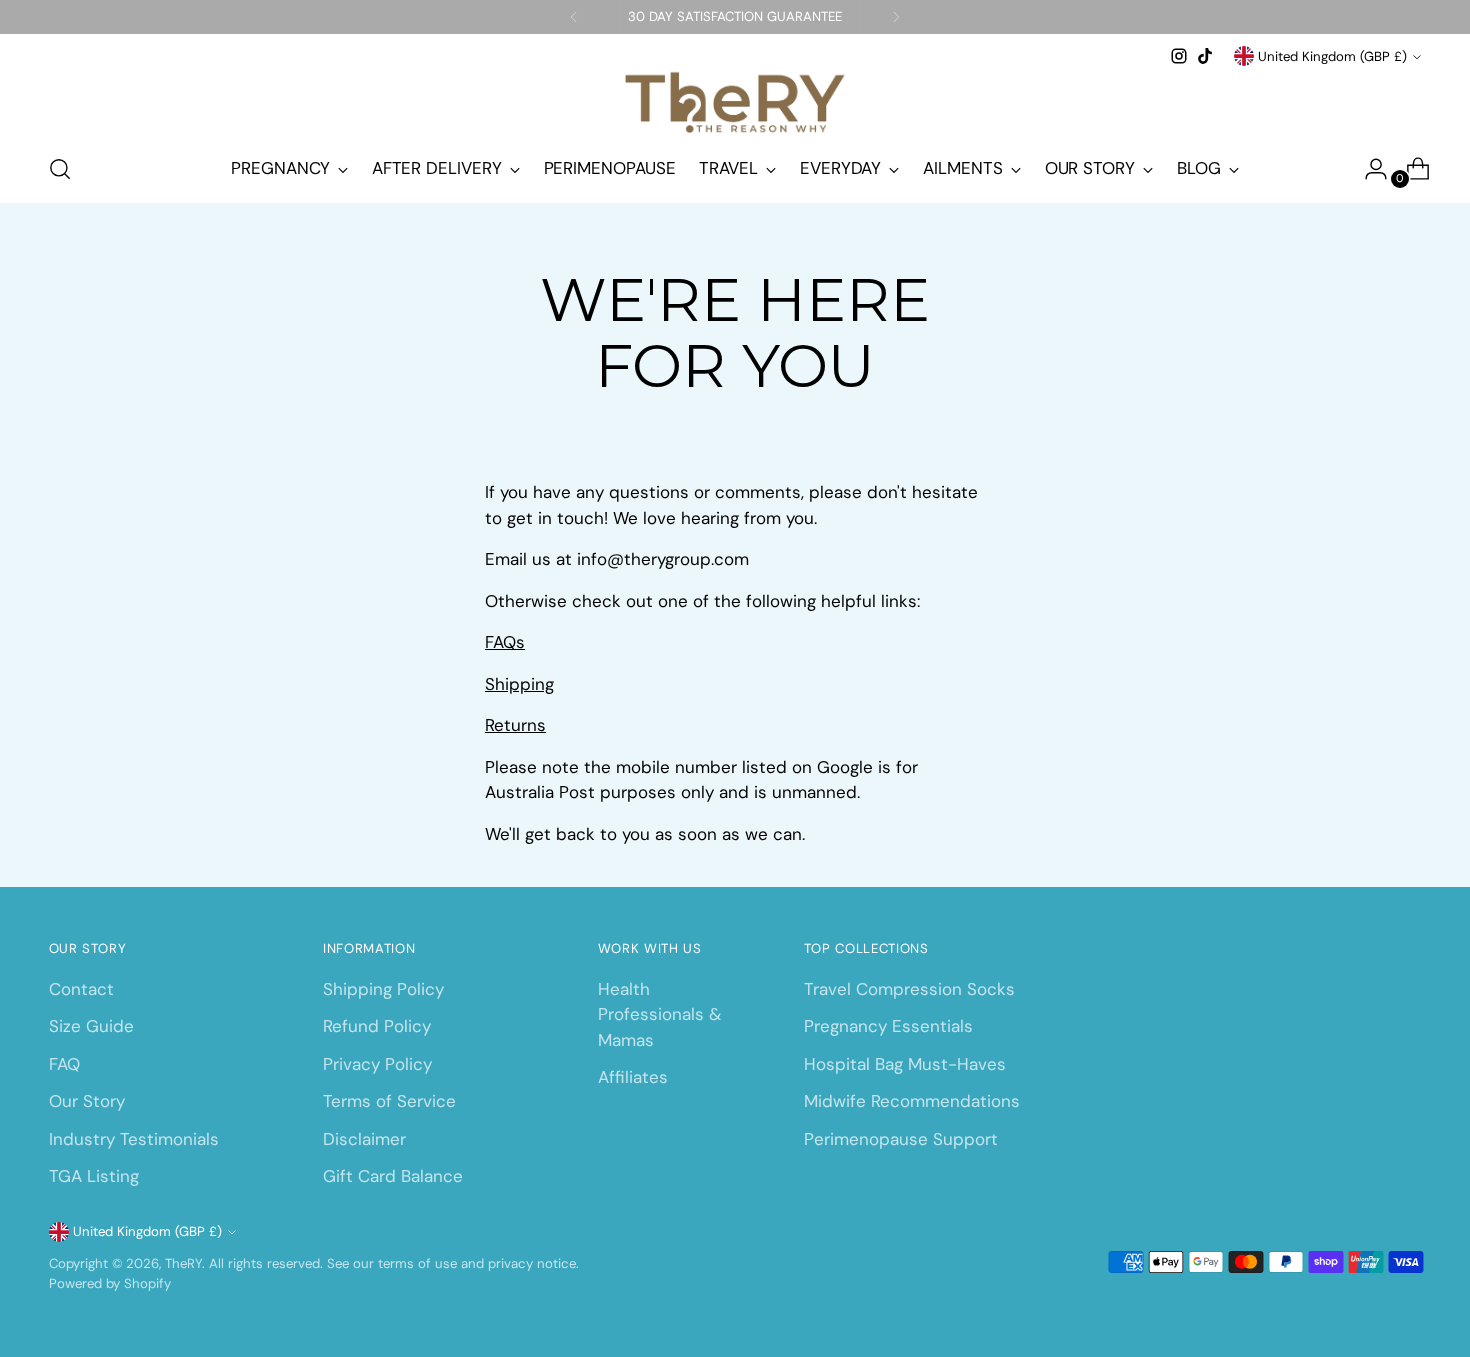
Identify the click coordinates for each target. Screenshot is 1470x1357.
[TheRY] (735, 102)
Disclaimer (364, 1139)
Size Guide (91, 1026)
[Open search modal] (60, 169)
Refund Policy (377, 1026)
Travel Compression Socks (909, 989)
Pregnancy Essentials (888, 1026)
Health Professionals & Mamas (659, 1014)
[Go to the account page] (1368, 169)
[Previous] (574, 17)
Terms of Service (389, 1101)
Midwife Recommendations (912, 1101)
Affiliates (633, 1077)
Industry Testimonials (134, 1139)
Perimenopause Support (901, 1139)
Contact (81, 989)
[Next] (896, 17)
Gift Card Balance (393, 1176)
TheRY (183, 1263)
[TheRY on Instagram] (1179, 56)
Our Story (87, 1101)
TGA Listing (94, 1176)
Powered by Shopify (110, 1283)
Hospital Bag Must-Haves (905, 1064)
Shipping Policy (383, 989)
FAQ (64, 1064)
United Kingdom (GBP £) (1332, 56)
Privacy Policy (377, 1064)
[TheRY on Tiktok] (1205, 56)
